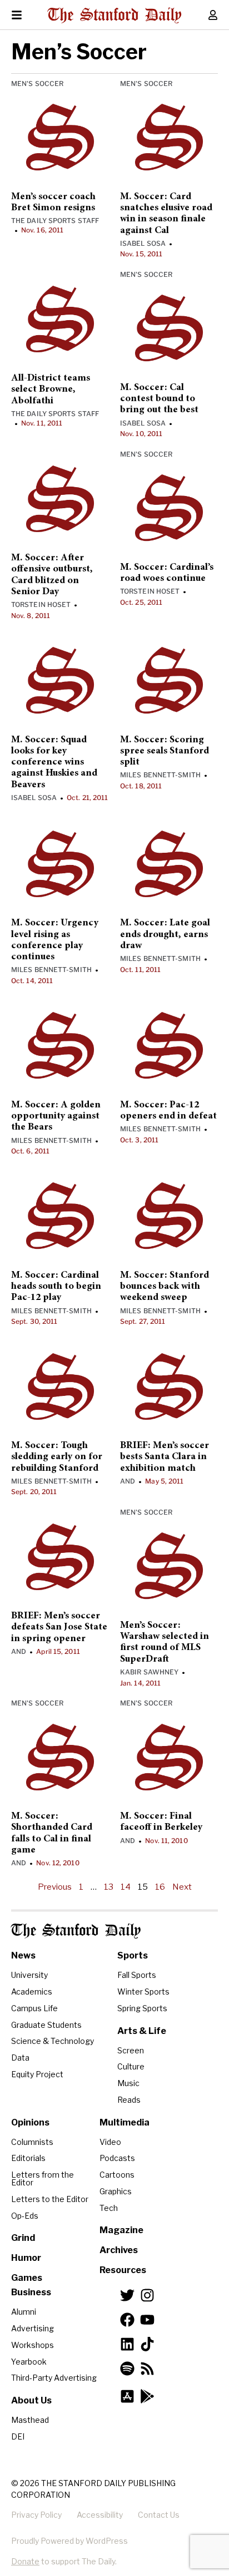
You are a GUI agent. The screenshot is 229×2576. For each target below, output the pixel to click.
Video (110, 2142)
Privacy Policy (36, 2515)
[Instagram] (147, 2295)
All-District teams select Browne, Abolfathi (51, 390)
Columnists (32, 2142)
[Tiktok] (147, 2344)
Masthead (30, 2420)
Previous (55, 1887)
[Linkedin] (127, 2344)
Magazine (121, 2230)
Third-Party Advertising (54, 2378)
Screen (131, 2050)
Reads (129, 2100)
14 (126, 1887)
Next (182, 1887)
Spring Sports (142, 2008)
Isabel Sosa (143, 243)
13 (109, 1887)
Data (20, 2058)
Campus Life (34, 2008)
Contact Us (159, 2515)
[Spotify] (127, 2368)
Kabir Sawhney (149, 1672)
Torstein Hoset (41, 604)
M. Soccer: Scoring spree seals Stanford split (165, 751)
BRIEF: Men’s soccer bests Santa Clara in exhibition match (165, 1457)
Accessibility (100, 2515)
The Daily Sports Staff (55, 221)
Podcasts (117, 2158)
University (29, 1975)
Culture (131, 2066)
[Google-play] (147, 2396)
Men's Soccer (37, 83)
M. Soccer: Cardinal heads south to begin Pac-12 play (56, 1287)
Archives (119, 2250)
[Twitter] (127, 2295)
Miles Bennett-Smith (160, 775)
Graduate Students (46, 2025)
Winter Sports (143, 1992)
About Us (31, 2400)
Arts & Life (142, 2031)
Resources (123, 2270)
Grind (23, 2238)
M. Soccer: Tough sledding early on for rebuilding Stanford (57, 1457)
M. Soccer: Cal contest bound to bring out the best (159, 399)
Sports (133, 1955)
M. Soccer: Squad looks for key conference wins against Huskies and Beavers (54, 763)
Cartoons (117, 2175)
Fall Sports (137, 1975)
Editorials (28, 2158)
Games (27, 2278)
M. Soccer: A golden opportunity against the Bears (56, 1117)
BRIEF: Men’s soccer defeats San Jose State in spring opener (59, 1628)
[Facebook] (127, 2320)
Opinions (30, 2122)
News (23, 1955)
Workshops (33, 2345)
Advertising (33, 2328)
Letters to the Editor (50, 2199)
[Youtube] (147, 2320)
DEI (18, 2436)
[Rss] (147, 2368)
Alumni (24, 2312)
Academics (32, 1992)
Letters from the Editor (43, 2178)
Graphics (116, 2191)
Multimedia (125, 2122)
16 (160, 1887)
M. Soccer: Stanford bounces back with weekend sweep (165, 1287)
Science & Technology (53, 2041)
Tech (109, 2208)
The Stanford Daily (76, 1931)
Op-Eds (25, 2216)
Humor (26, 2258)
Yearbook (29, 2362)
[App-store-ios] (127, 2396)
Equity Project (37, 2074)
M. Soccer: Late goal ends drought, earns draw (165, 935)
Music (128, 2083)
